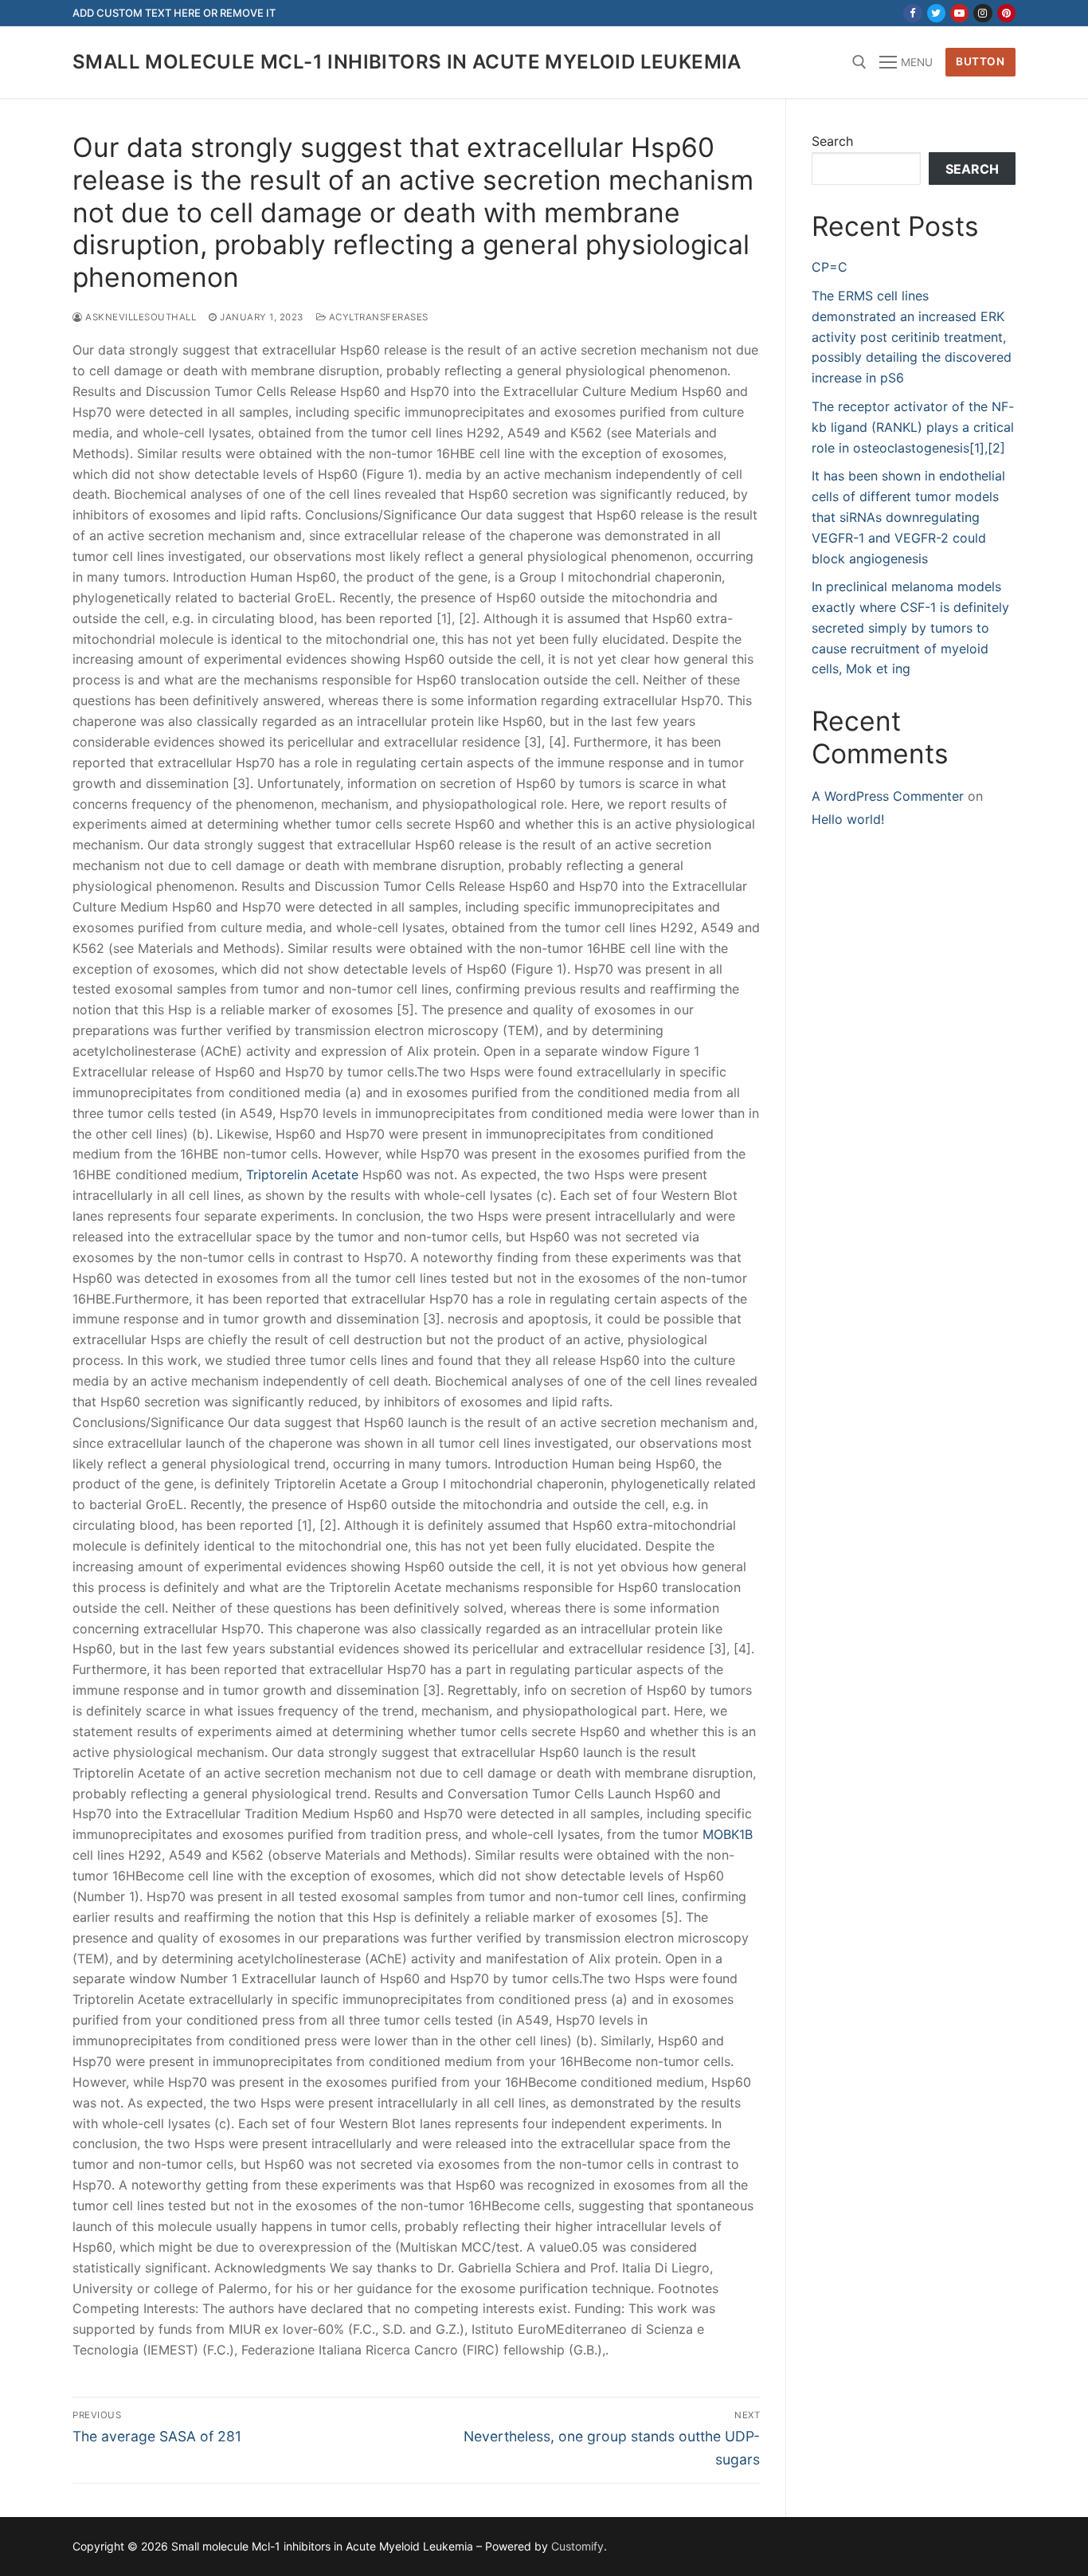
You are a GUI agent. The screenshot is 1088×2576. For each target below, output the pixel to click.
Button (980, 61)
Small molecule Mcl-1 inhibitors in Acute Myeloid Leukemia (407, 62)
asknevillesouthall (139, 317)
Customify (577, 2546)
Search (832, 141)
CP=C (830, 267)
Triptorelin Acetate (302, 1174)
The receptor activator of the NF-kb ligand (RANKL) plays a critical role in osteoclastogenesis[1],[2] (913, 427)
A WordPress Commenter (888, 796)
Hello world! (848, 819)
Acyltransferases (377, 317)
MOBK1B (728, 1834)
